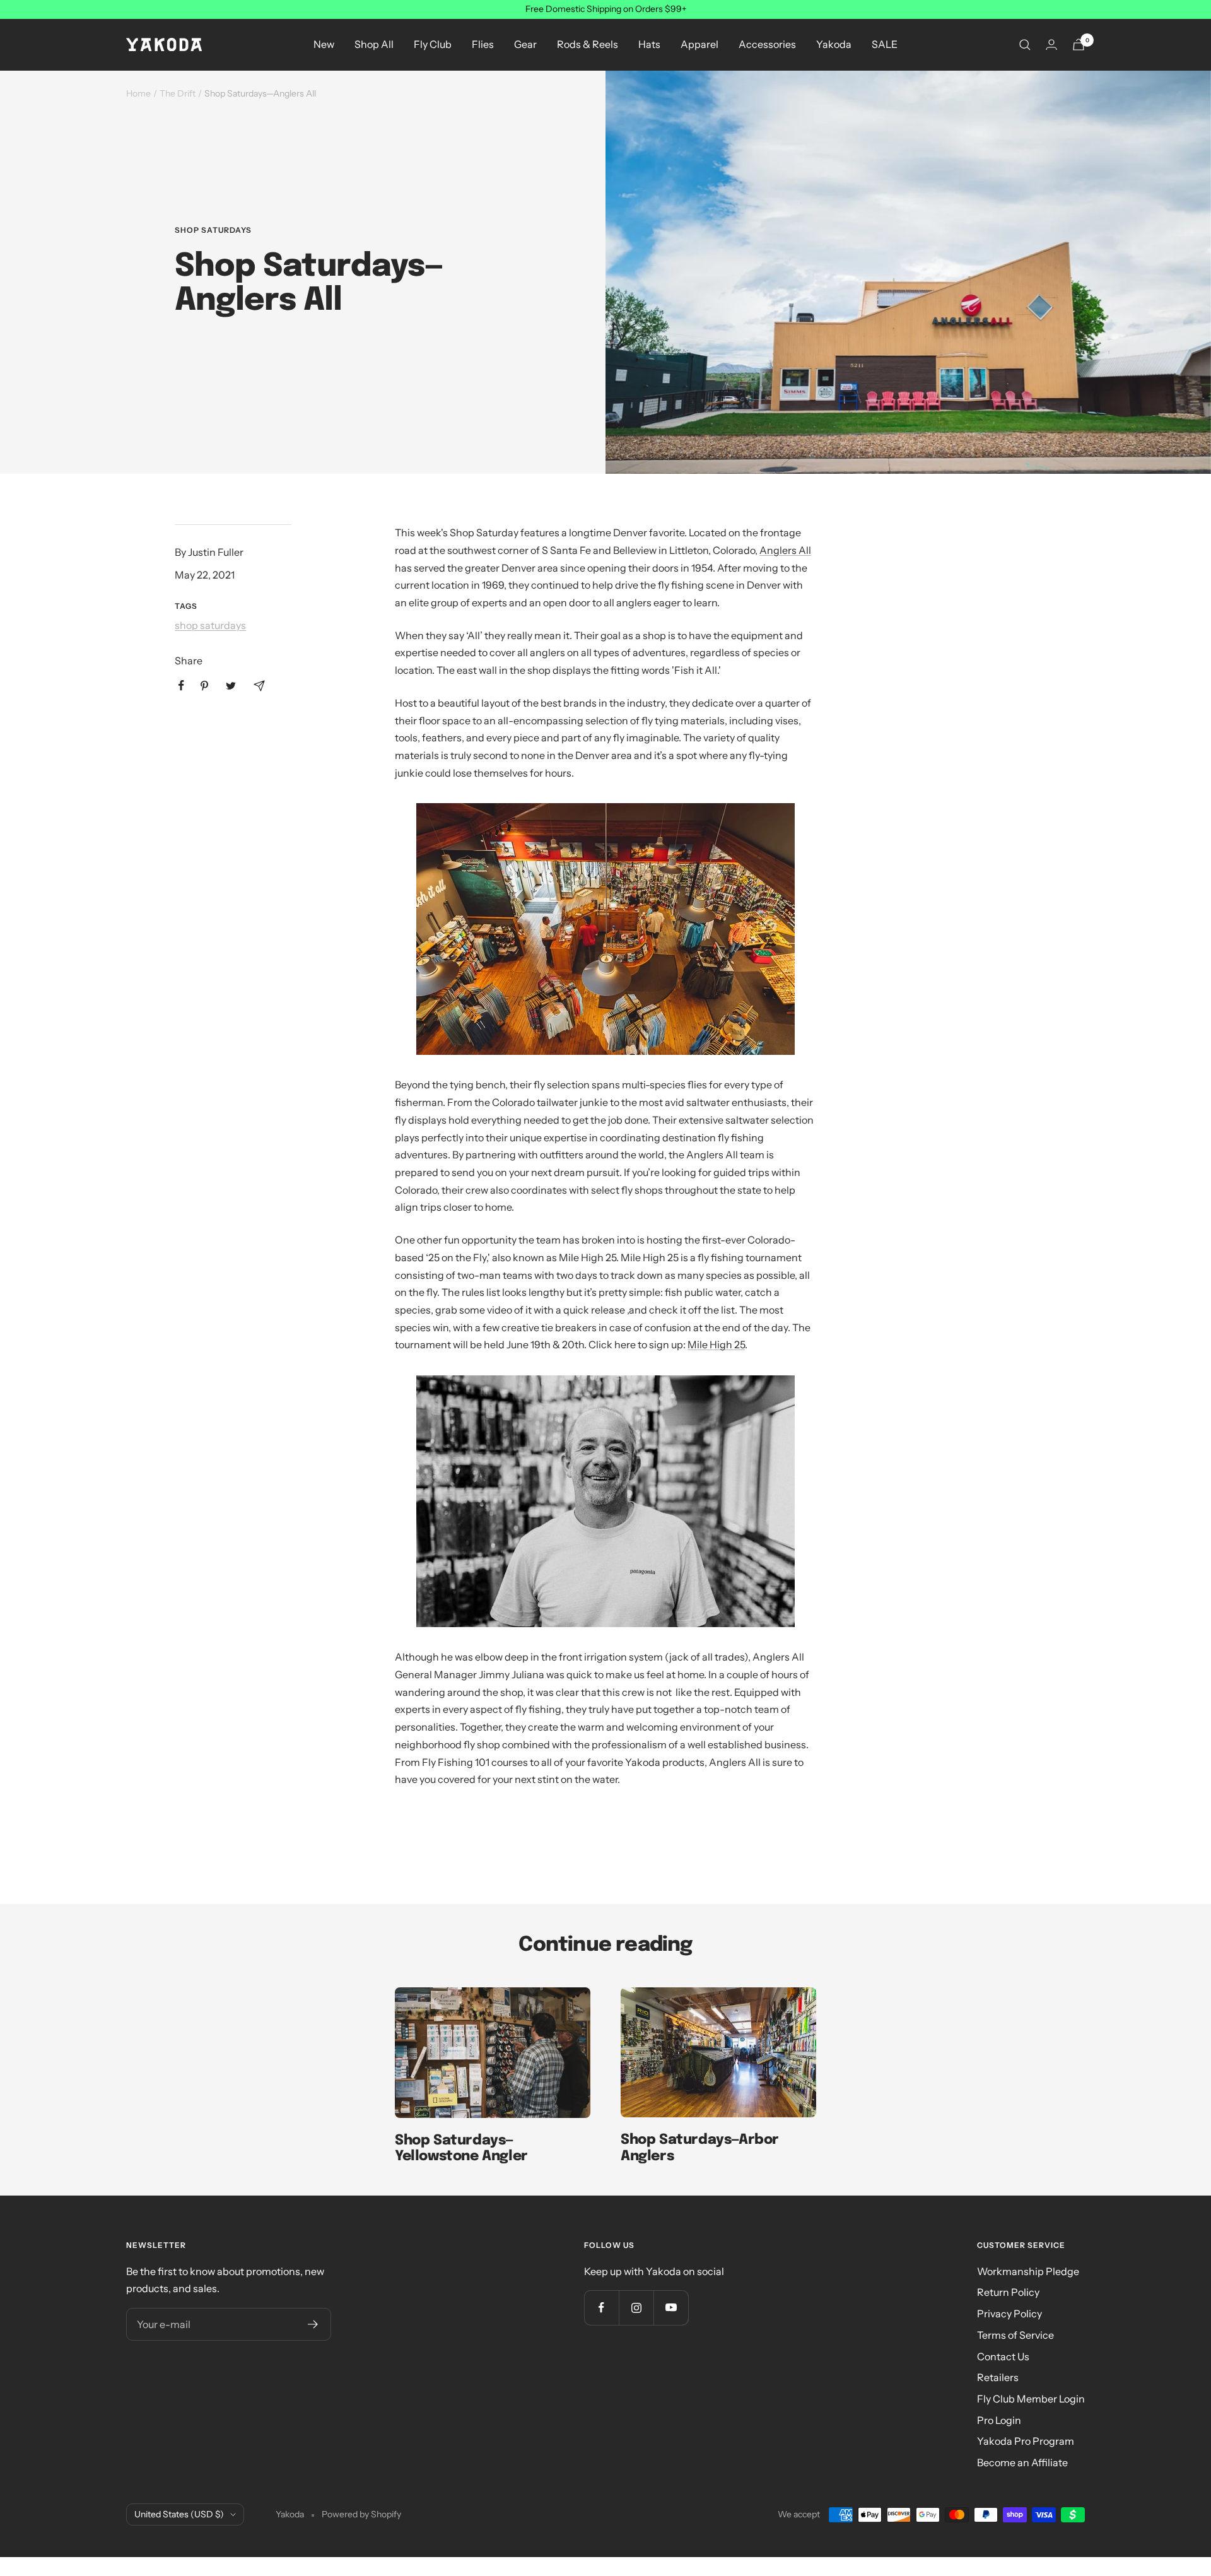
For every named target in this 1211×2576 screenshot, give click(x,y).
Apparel (699, 44)
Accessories (767, 44)
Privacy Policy (1009, 2314)
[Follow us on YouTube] (671, 2308)
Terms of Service (1015, 2335)
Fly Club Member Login (1031, 2399)
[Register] (313, 2324)
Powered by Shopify (361, 2514)
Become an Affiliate (1022, 2462)
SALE (885, 44)
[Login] (1051, 44)
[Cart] (1079, 44)
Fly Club (433, 44)
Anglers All (785, 550)
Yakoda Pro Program (1026, 2441)
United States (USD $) (179, 2514)
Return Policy (1008, 2292)
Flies (483, 44)
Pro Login (999, 2420)
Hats (649, 44)
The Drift (178, 93)
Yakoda (834, 44)
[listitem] (181, 685)
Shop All (374, 44)
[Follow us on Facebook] (601, 2308)
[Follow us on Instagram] (636, 2308)
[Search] (1025, 45)
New (324, 44)
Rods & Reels (588, 44)
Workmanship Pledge (1028, 2271)
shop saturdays (213, 230)
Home (138, 93)
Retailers (998, 2377)
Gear (525, 44)
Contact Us (1003, 2356)
